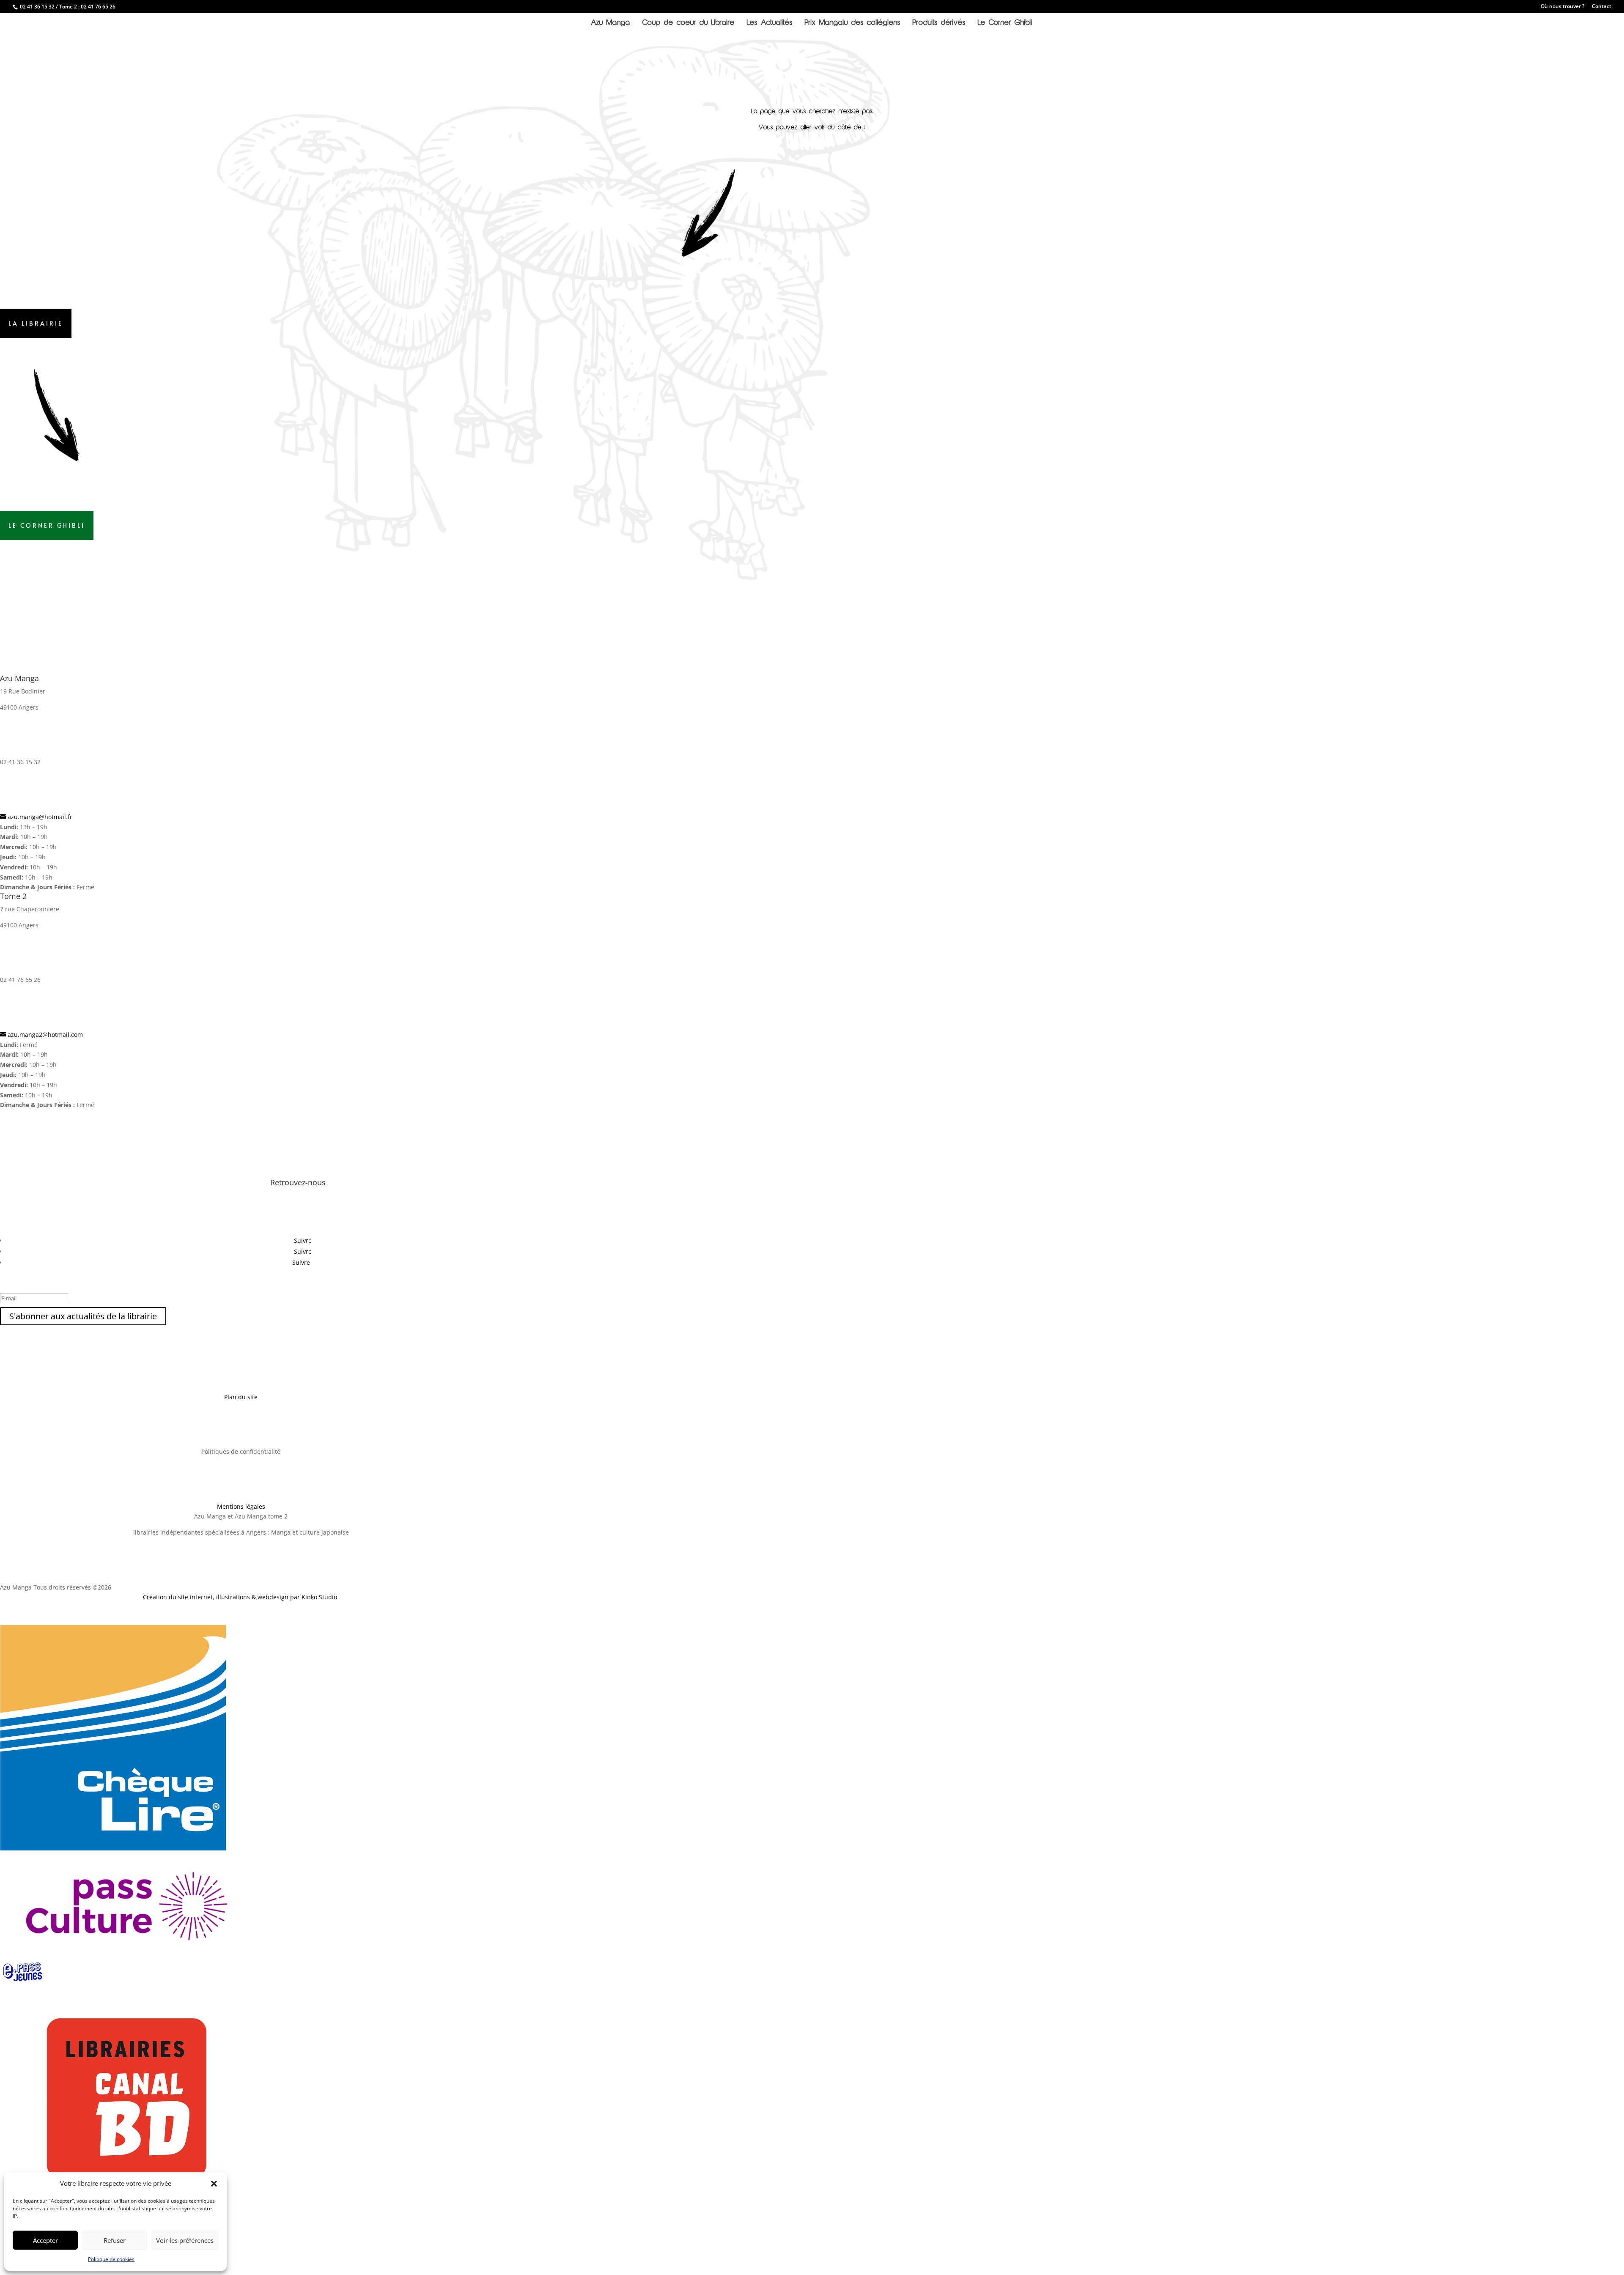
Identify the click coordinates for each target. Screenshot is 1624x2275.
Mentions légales (241, 1506)
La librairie (36, 323)
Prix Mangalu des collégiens (853, 23)
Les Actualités (770, 23)
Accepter (45, 2240)
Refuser (115, 2240)
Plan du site (241, 1397)
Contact (1602, 7)
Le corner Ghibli (47, 525)
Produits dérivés (939, 23)
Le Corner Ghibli (1005, 23)
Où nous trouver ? (1562, 7)
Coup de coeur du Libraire (689, 23)
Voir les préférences (185, 2240)
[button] (214, 2184)
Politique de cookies (111, 2259)
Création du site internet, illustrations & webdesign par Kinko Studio (241, 1597)
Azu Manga (610, 23)
